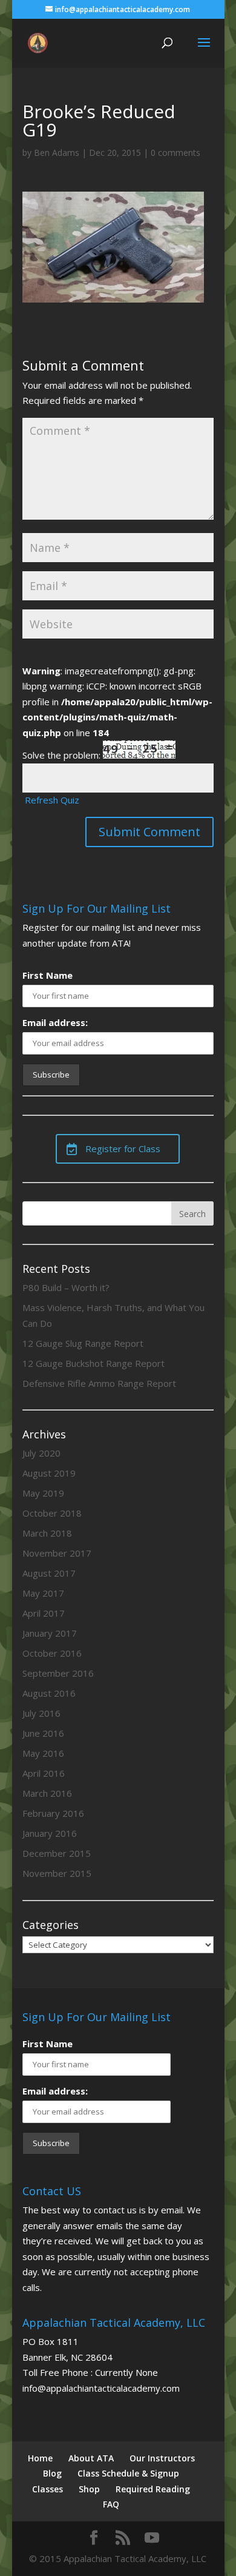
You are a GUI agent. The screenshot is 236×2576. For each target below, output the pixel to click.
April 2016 (44, 1773)
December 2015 (57, 1853)
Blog (52, 2473)
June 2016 (43, 1733)
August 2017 (49, 1573)
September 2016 (58, 1673)
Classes (48, 2489)
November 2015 (57, 1873)
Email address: (55, 1022)
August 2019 (49, 1473)
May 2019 (43, 1493)
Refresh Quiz (52, 800)
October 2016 (52, 1653)
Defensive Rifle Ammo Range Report (99, 1383)
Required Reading (153, 2489)
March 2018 (47, 1533)
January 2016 (50, 1833)
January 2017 (50, 1633)
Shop (89, 2489)
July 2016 (41, 1713)
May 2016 (43, 1753)
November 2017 (57, 1553)
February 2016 (53, 1813)
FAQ (111, 2504)
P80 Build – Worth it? (66, 1287)
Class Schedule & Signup (128, 2473)
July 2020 (41, 1453)
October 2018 (52, 1513)
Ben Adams (57, 153)
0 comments (175, 153)
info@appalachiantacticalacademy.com (101, 2388)
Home (40, 2458)
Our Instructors (162, 2458)
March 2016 (47, 1793)
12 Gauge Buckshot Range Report (93, 1363)
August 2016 (49, 1693)
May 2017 (43, 1593)
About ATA (91, 2458)
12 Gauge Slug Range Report (83, 1343)
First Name (48, 975)
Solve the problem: (63, 755)
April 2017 (44, 1613)
